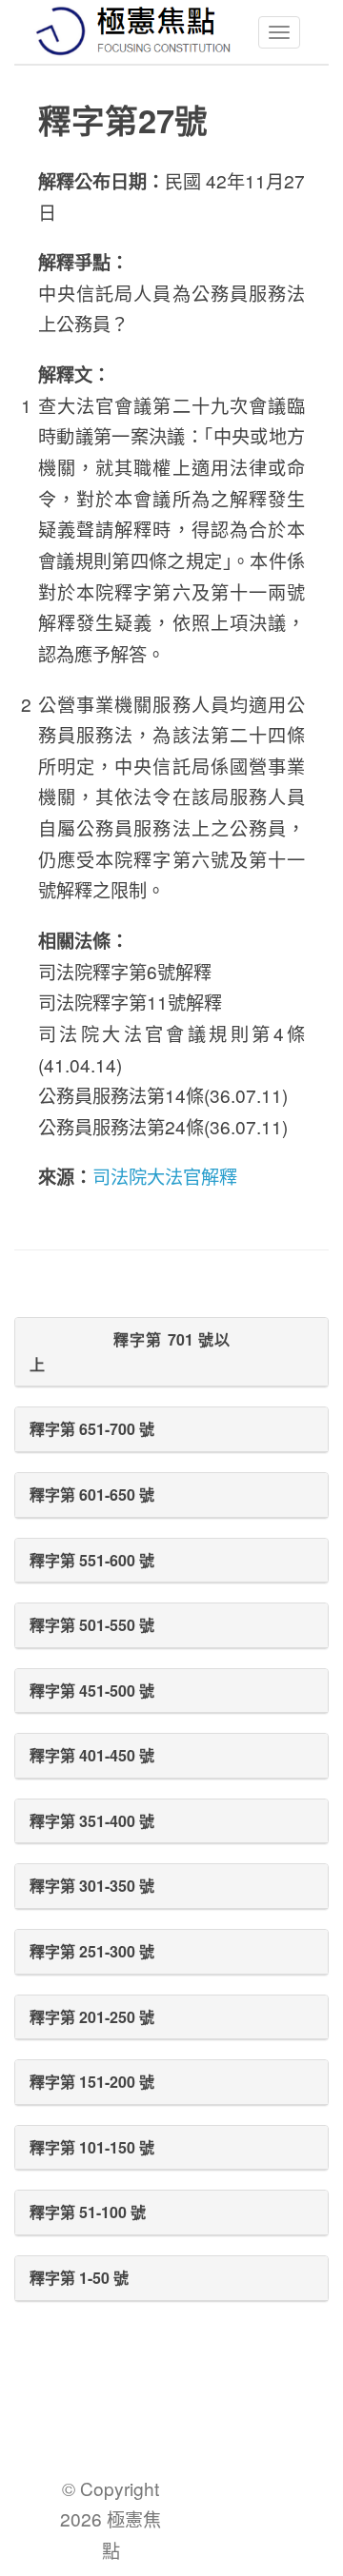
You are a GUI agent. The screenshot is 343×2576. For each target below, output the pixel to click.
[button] (171, 1352)
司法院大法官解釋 (165, 1176)
